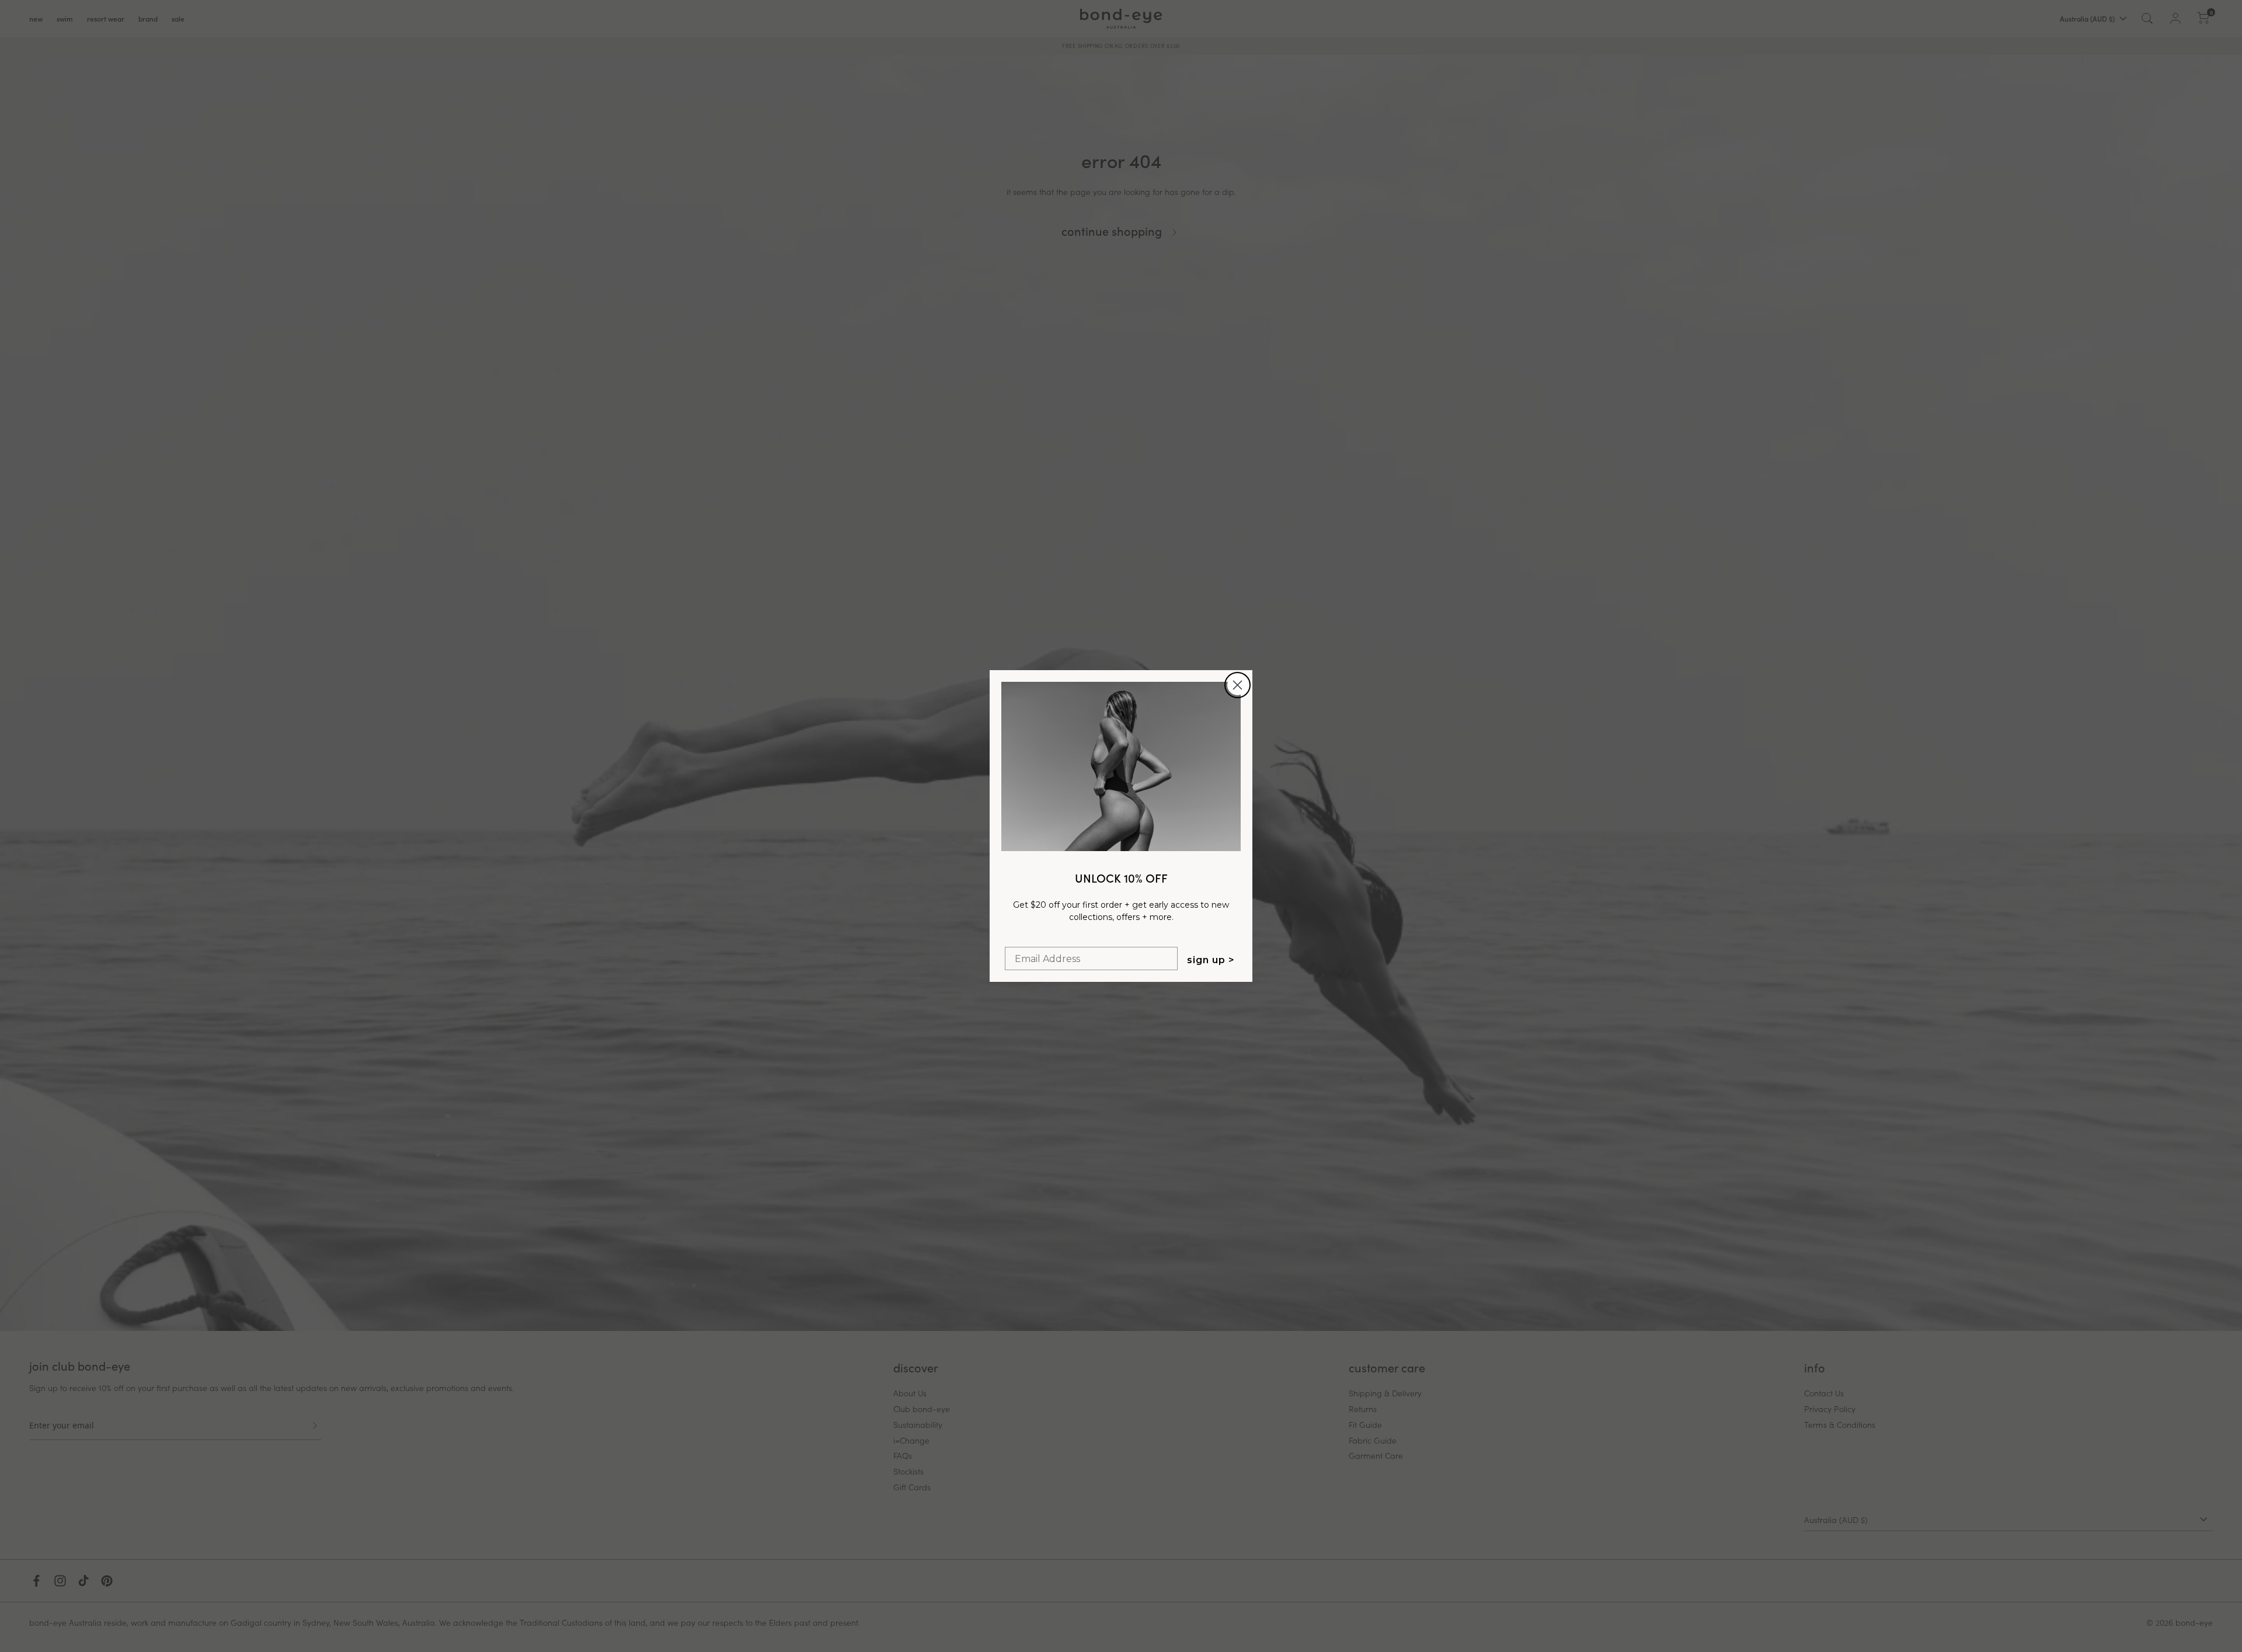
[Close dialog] (1237, 685)
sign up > (1211, 960)
